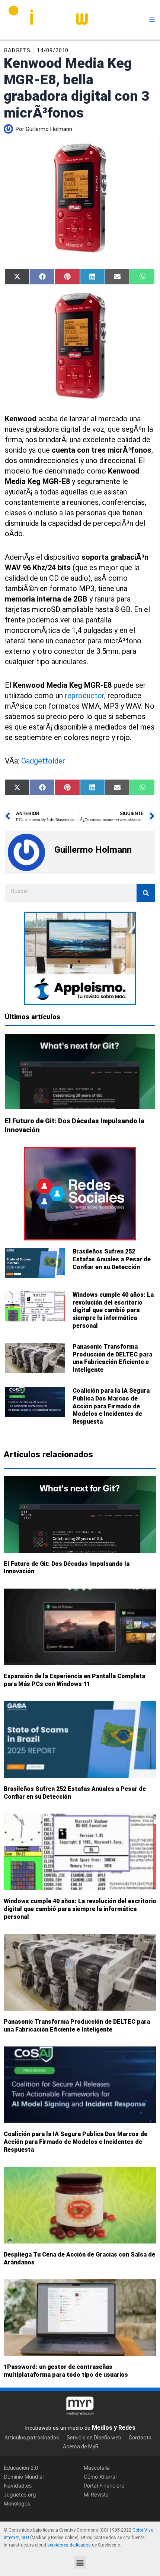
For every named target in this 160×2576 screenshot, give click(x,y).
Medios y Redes (114, 2428)
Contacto (140, 2438)
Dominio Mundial (24, 2477)
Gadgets (17, 50)
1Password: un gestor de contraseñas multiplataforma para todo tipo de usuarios (66, 2371)
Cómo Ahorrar (100, 2477)
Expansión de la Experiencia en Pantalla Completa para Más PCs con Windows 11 (74, 1680)
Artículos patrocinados (32, 2438)
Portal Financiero (104, 2486)
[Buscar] (146, 893)
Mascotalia (97, 2468)
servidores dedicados (69, 2545)
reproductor (84, 696)
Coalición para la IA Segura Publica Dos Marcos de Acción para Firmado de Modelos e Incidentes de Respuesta (111, 1406)
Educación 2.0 (21, 2468)
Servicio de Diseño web (94, 2438)
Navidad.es (18, 2486)
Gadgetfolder (43, 761)
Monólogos (17, 2503)
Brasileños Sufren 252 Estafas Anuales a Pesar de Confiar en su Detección (112, 1259)
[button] (80, 2562)
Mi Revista (96, 2494)
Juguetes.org (20, 2494)
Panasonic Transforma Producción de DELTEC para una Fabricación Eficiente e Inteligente (112, 1358)
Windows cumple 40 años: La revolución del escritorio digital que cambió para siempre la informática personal (113, 1310)
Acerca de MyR (81, 2447)
